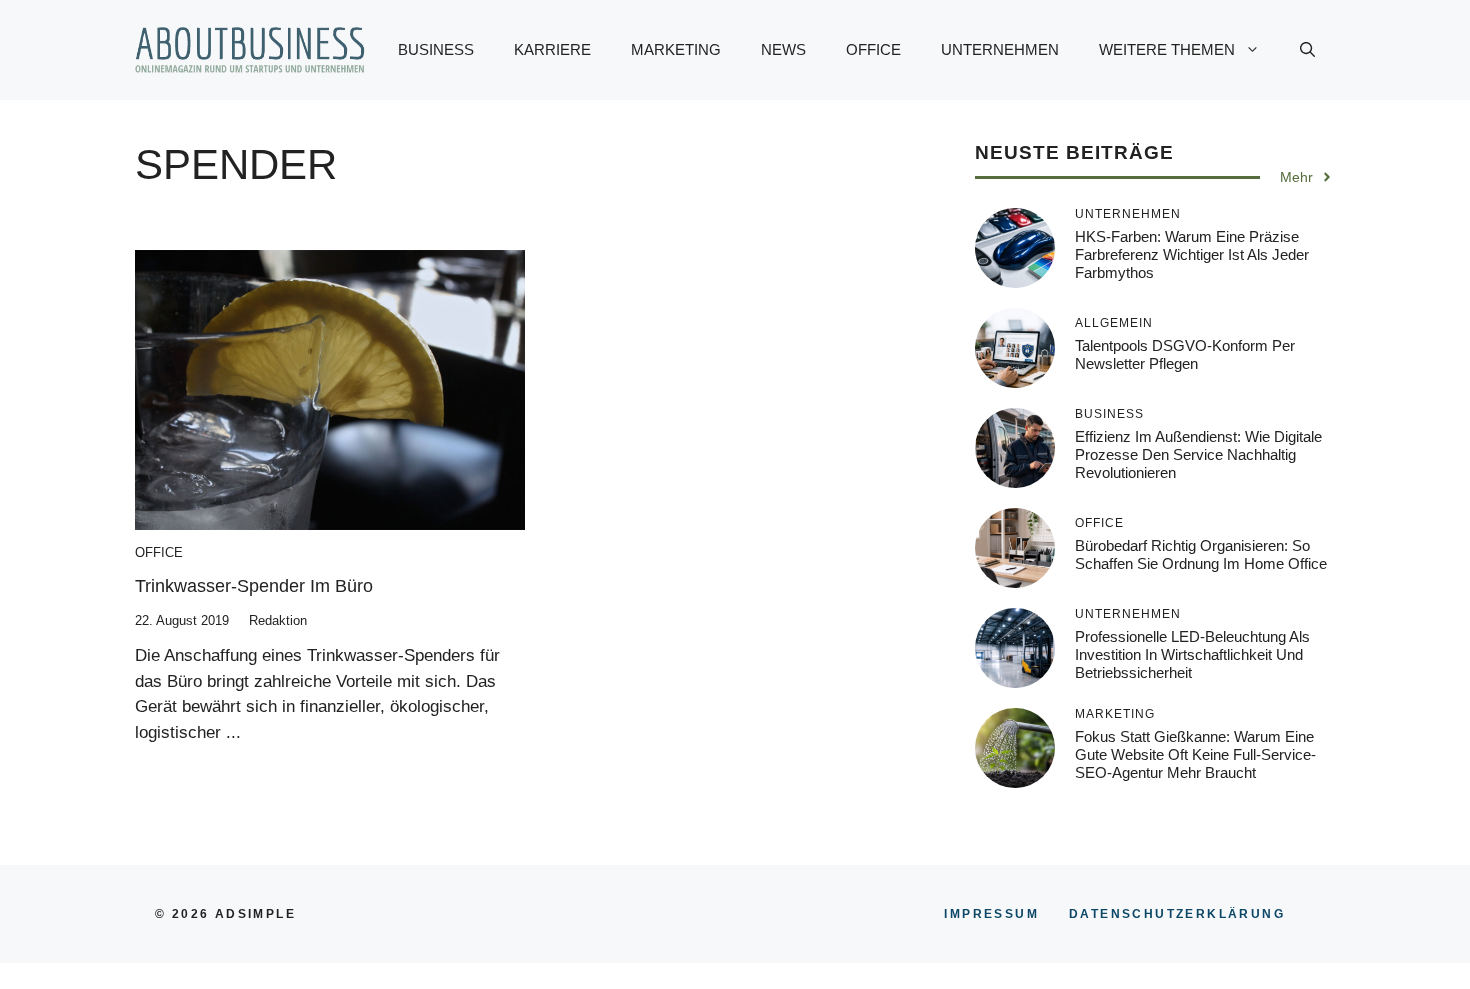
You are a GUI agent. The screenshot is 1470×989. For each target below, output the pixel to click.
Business (436, 49)
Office (873, 49)
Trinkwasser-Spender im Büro (254, 586)
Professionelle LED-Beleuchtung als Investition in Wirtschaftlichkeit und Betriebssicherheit (1192, 654)
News (783, 49)
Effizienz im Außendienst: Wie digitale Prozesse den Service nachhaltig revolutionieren (1198, 454)
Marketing (676, 49)
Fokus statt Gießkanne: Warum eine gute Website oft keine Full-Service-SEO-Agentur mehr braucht (1195, 754)
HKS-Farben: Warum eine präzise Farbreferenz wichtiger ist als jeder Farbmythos (1192, 254)
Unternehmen (1000, 49)
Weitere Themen (1167, 49)
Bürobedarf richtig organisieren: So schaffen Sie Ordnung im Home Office (1201, 554)
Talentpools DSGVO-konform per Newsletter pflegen (1185, 354)
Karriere (552, 49)
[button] (1307, 50)
